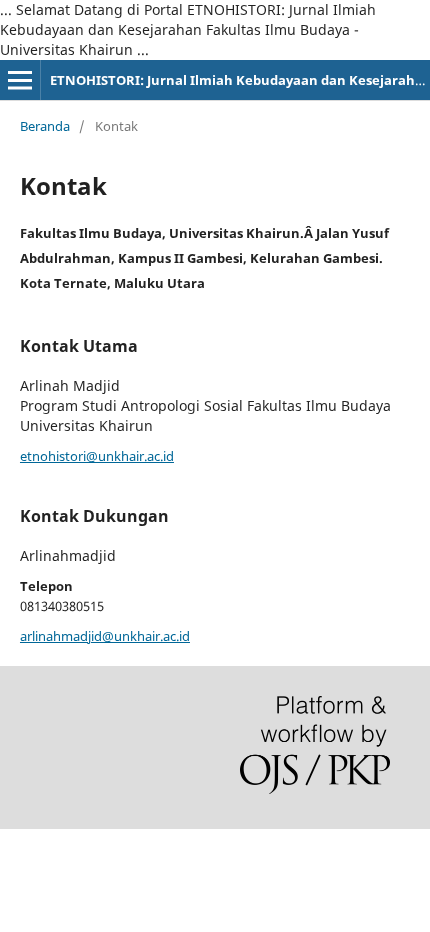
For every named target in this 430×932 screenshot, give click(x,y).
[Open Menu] (20, 80)
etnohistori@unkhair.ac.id (97, 456)
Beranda (45, 126)
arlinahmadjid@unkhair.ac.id (105, 636)
